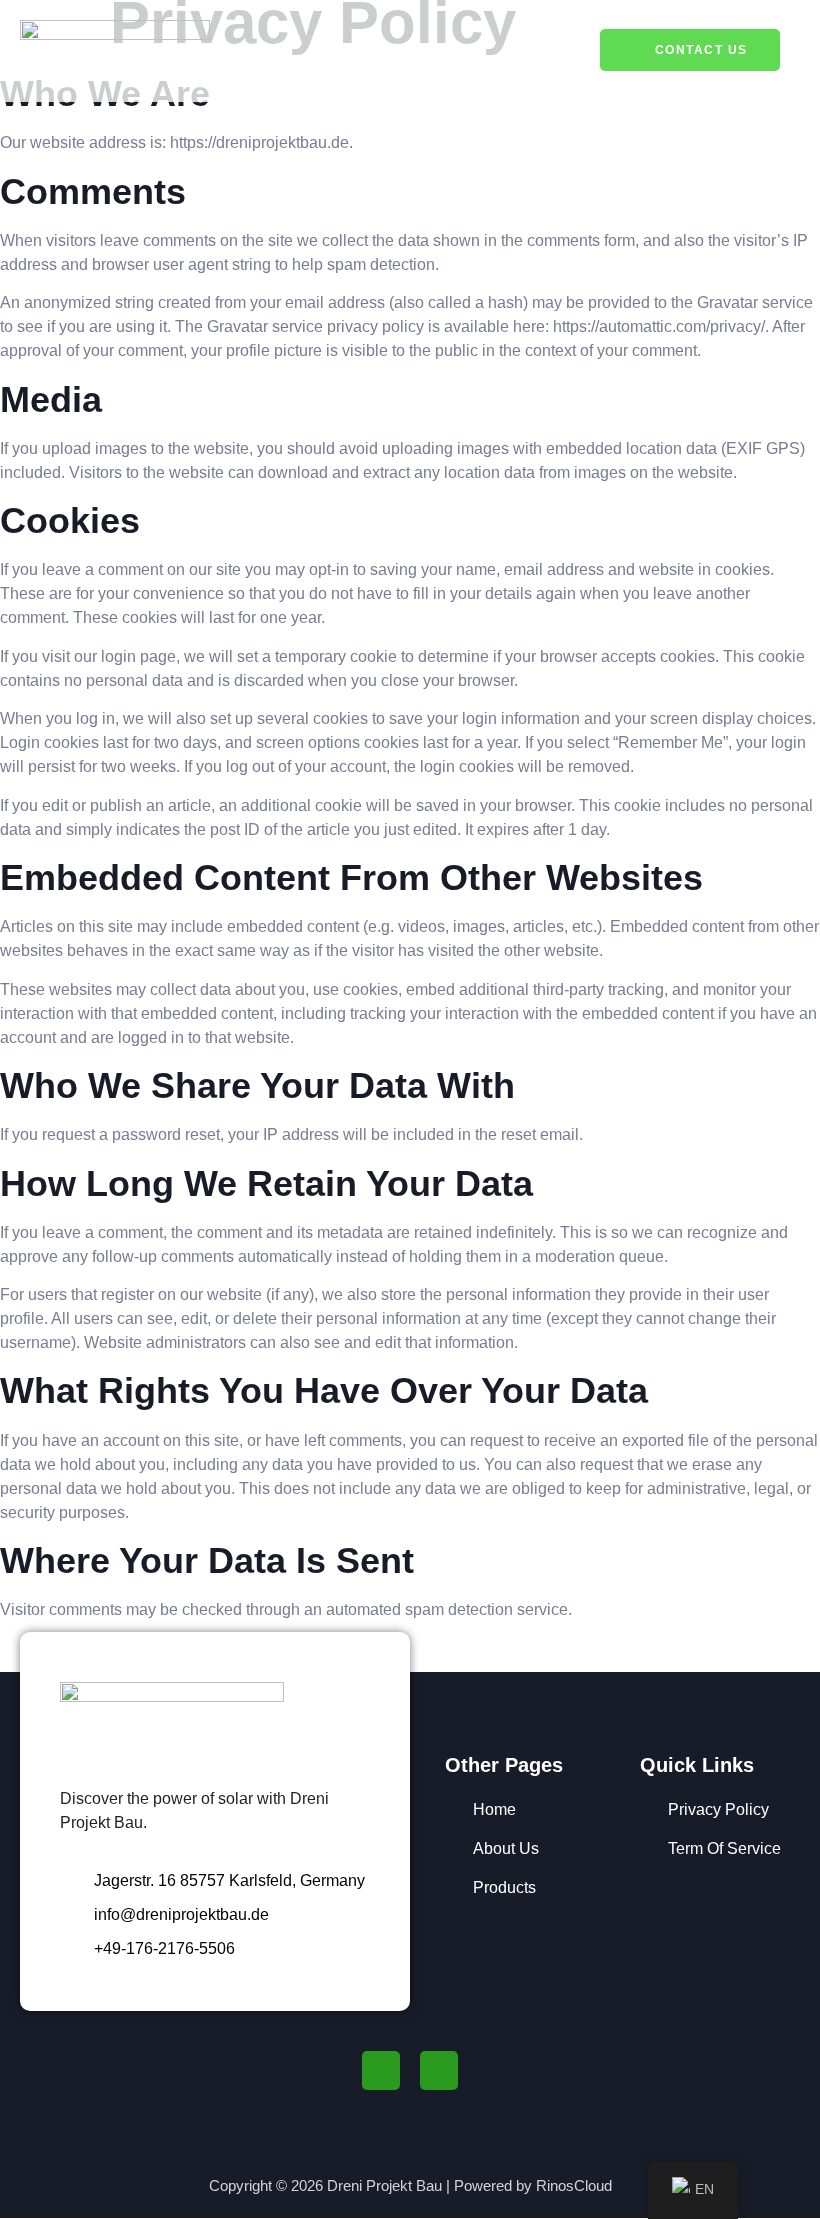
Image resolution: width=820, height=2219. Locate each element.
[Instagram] (439, 2070)
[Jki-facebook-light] (381, 2070)
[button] (550, 50)
